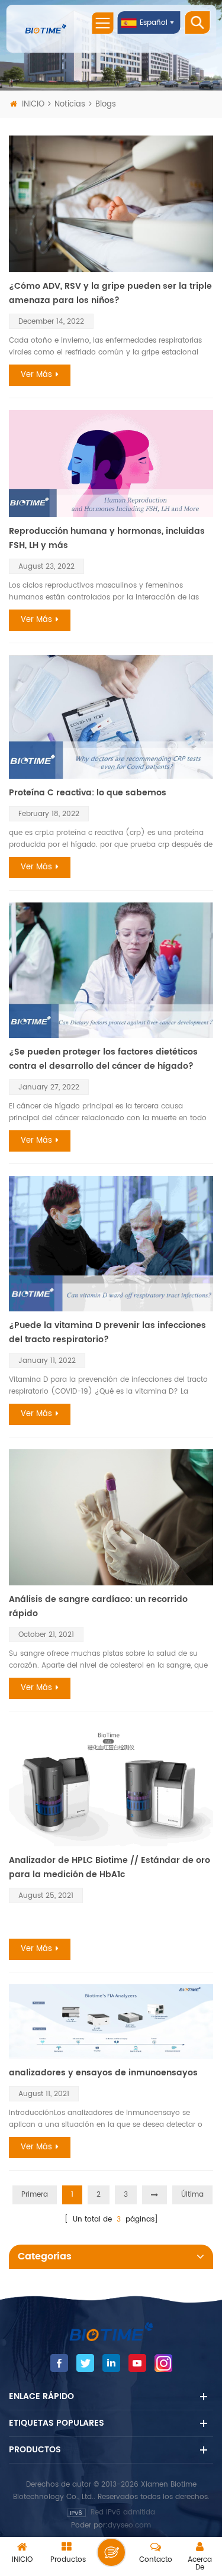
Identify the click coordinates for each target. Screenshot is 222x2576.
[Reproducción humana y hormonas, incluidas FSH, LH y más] (111, 464)
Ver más (36, 375)
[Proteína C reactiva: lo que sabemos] (111, 717)
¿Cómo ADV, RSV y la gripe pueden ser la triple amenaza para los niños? (110, 293)
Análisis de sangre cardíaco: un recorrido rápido (98, 1606)
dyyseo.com (129, 2525)
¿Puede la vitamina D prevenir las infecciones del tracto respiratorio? (107, 1332)
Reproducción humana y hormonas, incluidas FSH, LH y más (107, 538)
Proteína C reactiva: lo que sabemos (88, 793)
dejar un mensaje (111, 2552)
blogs (106, 104)
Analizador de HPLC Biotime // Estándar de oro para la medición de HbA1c (110, 1867)
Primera (35, 2195)
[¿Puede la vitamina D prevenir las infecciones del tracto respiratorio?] (111, 1244)
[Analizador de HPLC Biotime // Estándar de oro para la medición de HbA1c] (111, 1785)
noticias (70, 104)
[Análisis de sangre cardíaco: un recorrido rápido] (111, 1517)
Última (192, 2195)
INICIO (33, 104)
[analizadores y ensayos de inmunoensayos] (111, 2022)
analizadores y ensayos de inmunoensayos (103, 2073)
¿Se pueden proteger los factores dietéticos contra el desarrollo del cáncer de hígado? (103, 1059)
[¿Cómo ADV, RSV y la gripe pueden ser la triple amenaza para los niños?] (111, 204)
